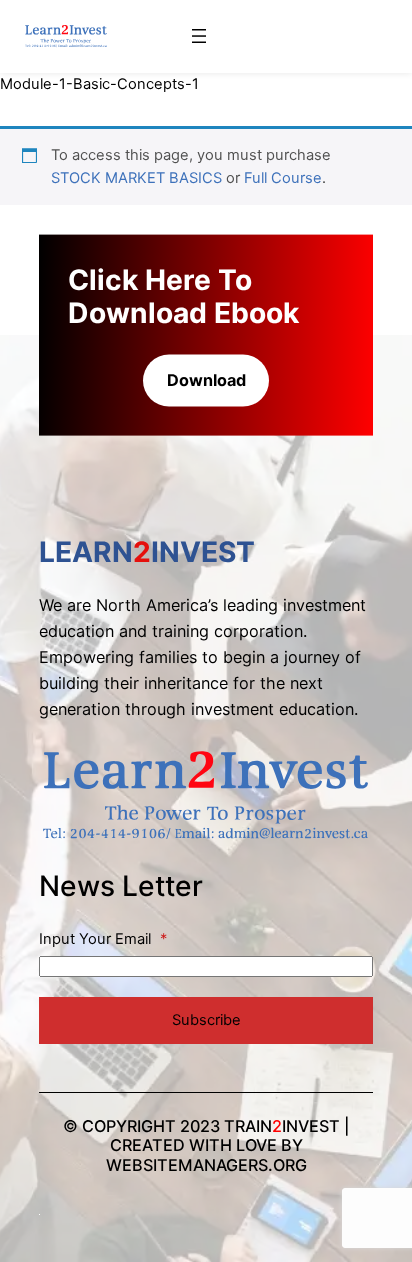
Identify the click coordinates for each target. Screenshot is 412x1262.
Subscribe (206, 1020)
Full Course (283, 178)
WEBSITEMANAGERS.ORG (206, 1165)
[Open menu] (199, 36)
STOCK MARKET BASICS (136, 178)
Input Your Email (103, 939)
